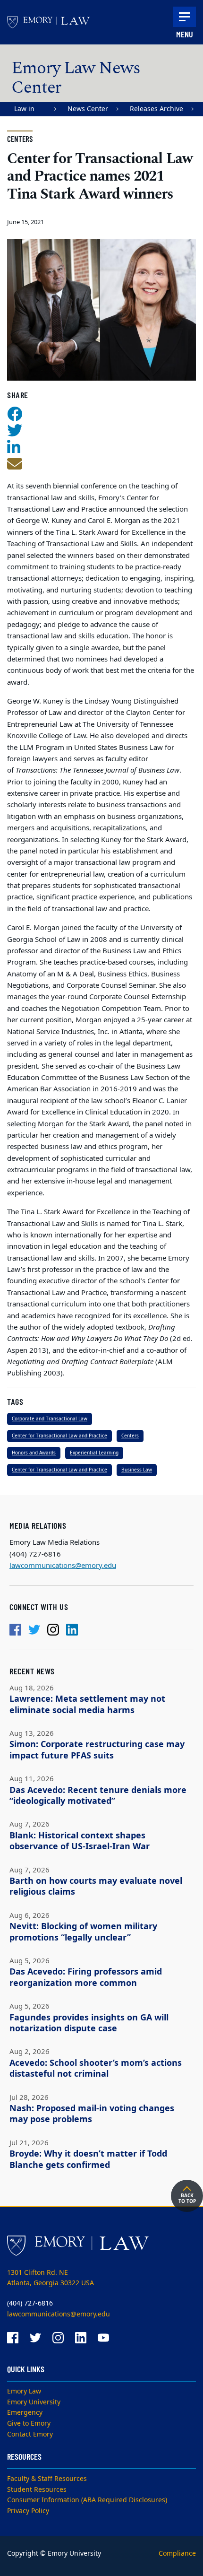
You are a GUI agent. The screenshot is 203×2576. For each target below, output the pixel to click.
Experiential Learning (94, 1453)
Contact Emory (30, 2434)
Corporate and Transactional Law (50, 1419)
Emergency (25, 2413)
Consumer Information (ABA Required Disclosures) (87, 2500)
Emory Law (24, 2391)
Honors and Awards (34, 1453)
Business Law (137, 1470)
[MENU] (185, 17)
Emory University (34, 2402)
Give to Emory (29, 2424)
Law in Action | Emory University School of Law (30, 110)
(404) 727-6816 (30, 2303)
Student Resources (37, 2490)
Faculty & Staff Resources (47, 2479)
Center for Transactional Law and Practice (59, 1436)
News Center (88, 109)
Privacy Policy (28, 2511)
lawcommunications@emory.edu (63, 1566)
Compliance (177, 2554)
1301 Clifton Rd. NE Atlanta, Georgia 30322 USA (51, 2278)
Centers (130, 1436)
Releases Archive (156, 109)
